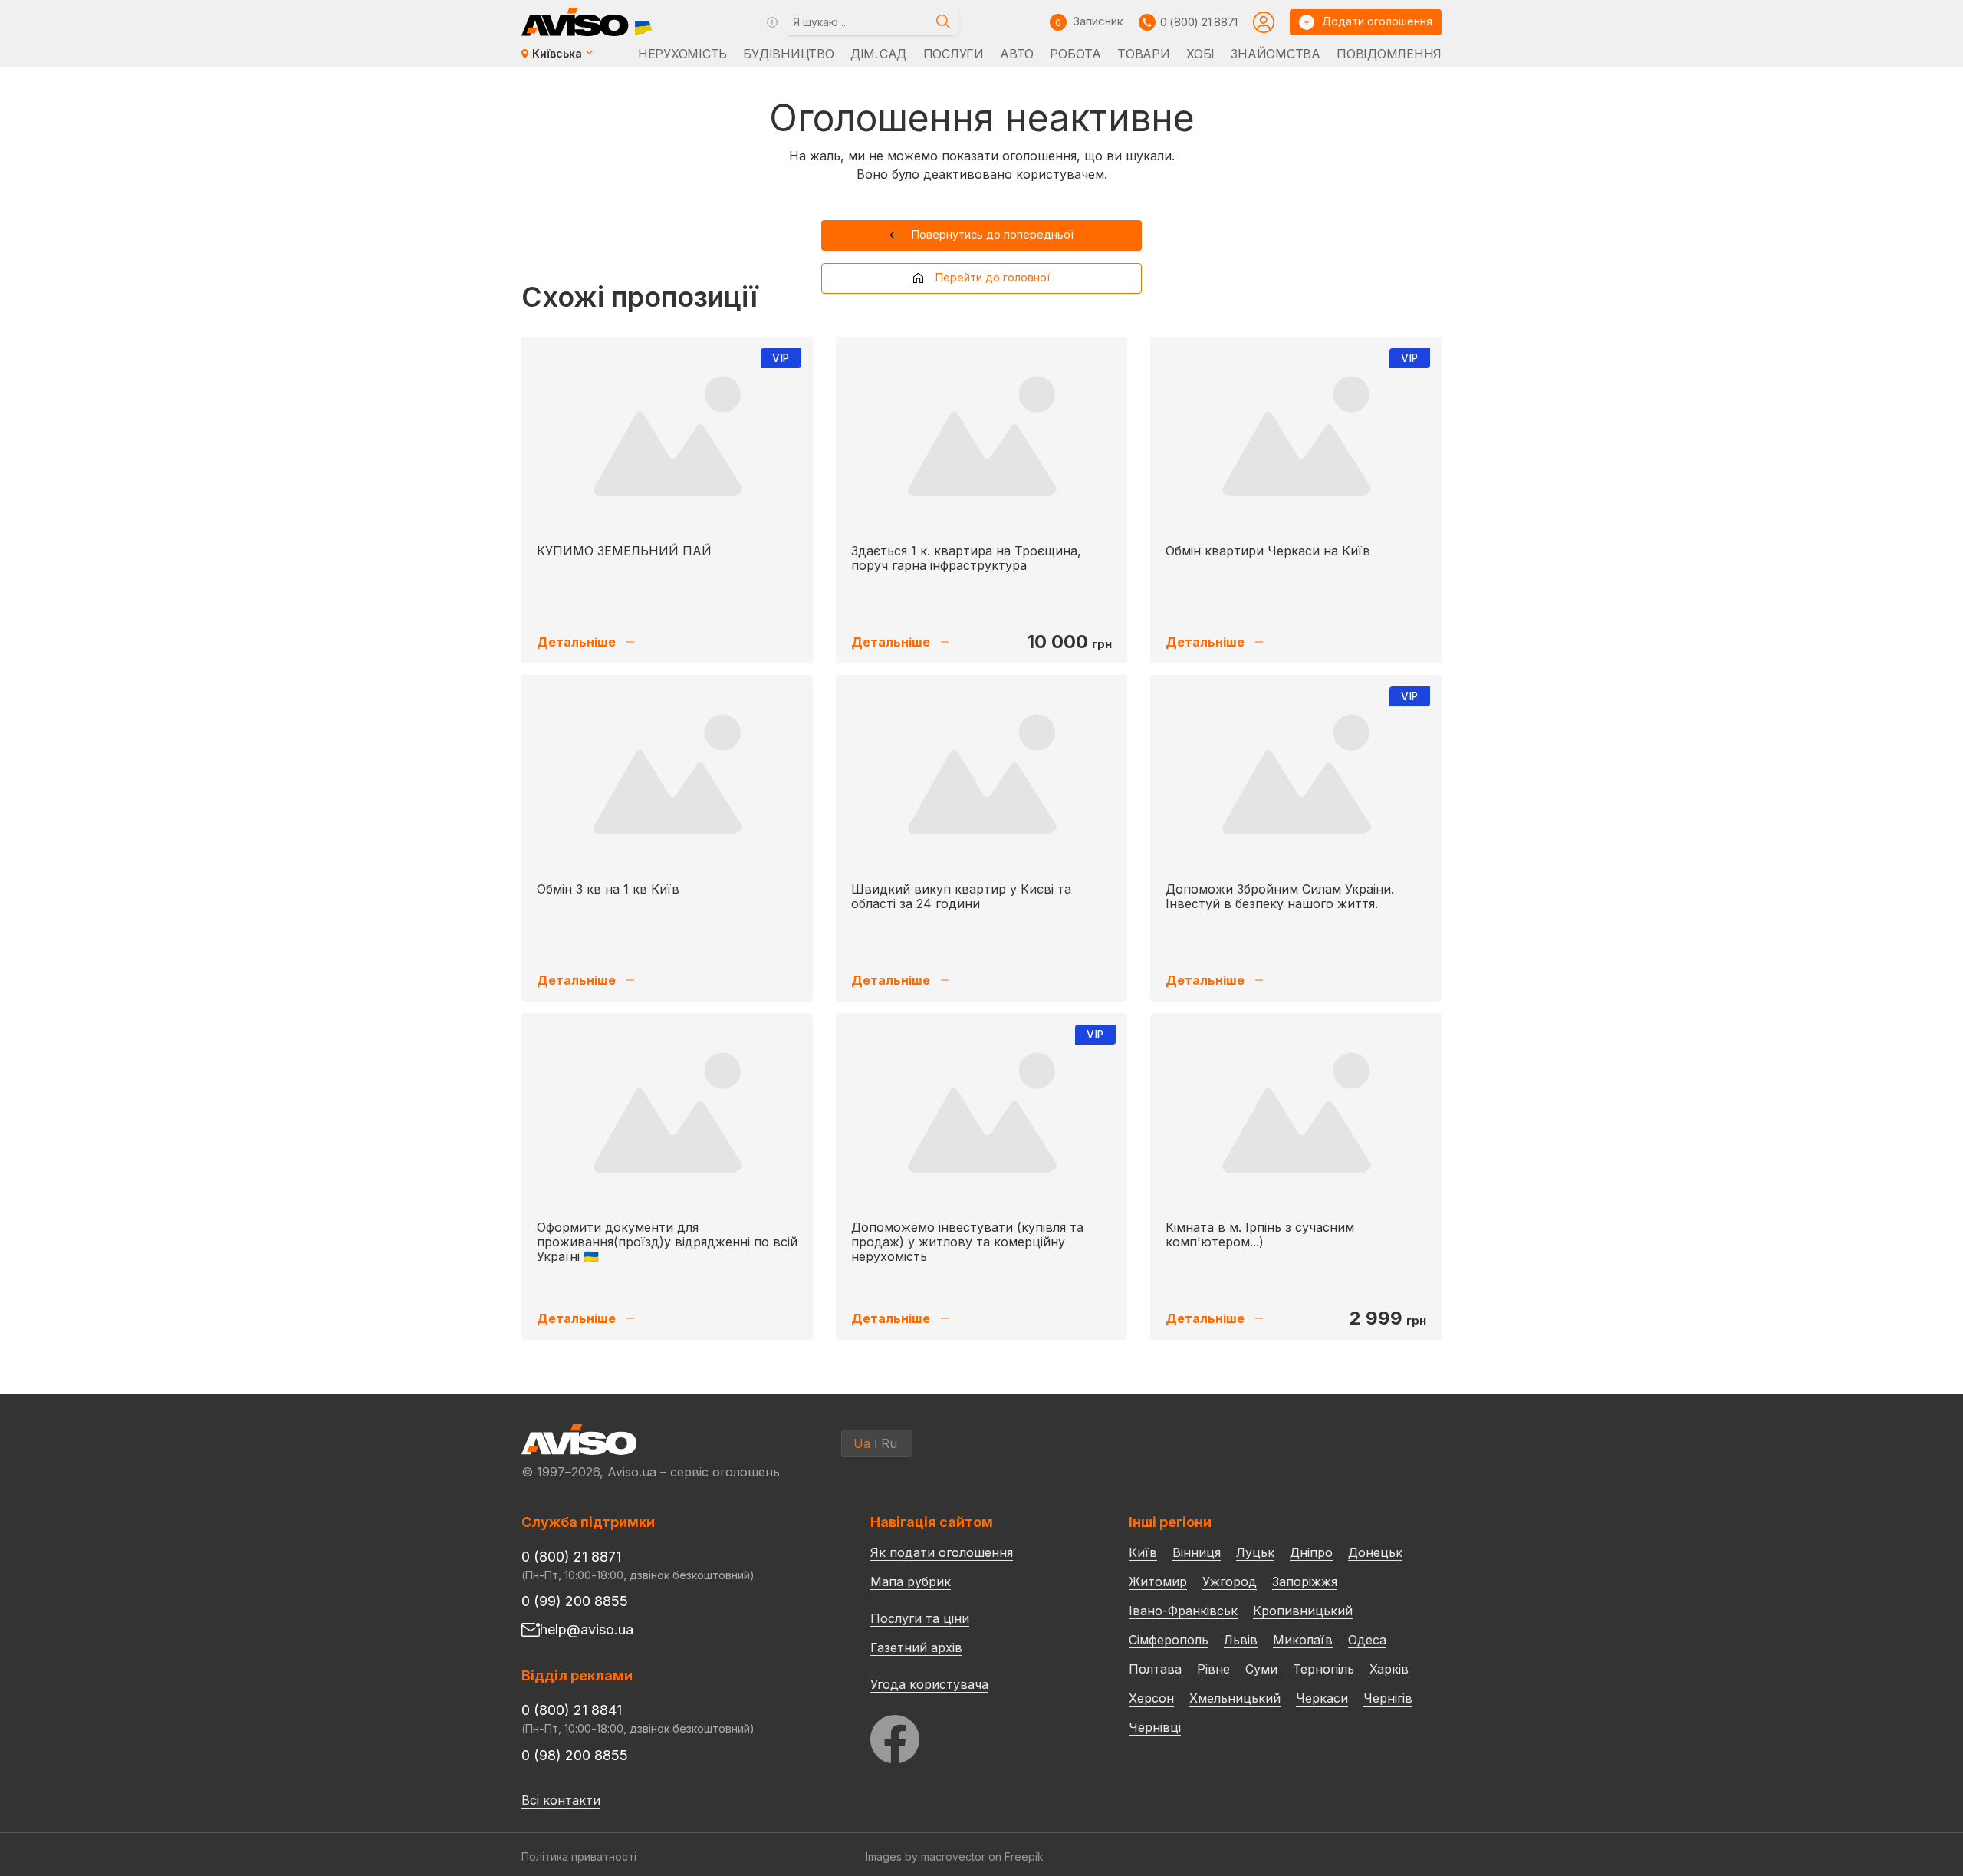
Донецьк (1375, 1552)
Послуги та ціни (920, 1618)
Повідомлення (1389, 54)
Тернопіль (1323, 1669)
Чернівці (1155, 1727)
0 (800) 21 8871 (1199, 22)
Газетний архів (916, 1647)
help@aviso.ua (587, 1629)
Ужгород (1230, 1581)
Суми (1261, 1669)
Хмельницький (1235, 1698)
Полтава (1155, 1669)
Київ (1143, 1552)
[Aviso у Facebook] (971, 1735)
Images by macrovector (926, 1856)
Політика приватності (579, 1856)
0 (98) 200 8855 (575, 1755)
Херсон (1151, 1698)
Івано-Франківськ (1183, 1611)
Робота (1075, 54)
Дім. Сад (878, 54)
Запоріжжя (1305, 1581)
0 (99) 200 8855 (575, 1601)
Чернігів (1388, 1698)
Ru (889, 1443)
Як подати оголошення (942, 1552)
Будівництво (788, 54)
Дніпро (1311, 1552)
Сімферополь (1169, 1640)
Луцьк (1255, 1552)
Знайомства (1275, 54)
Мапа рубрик (911, 1581)
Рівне (1213, 1669)
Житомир (1158, 1581)
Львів (1241, 1640)
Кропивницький (1303, 1611)
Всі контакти (561, 1800)
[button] (982, 235)
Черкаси (1322, 1698)
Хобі (1200, 54)
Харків (1389, 1669)
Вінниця (1197, 1552)
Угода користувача (929, 1683)
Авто (1017, 54)
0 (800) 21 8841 (572, 1710)
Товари (1143, 54)
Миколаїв (1303, 1640)
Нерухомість (682, 54)
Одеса (1367, 1640)
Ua (862, 1443)
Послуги (954, 54)
